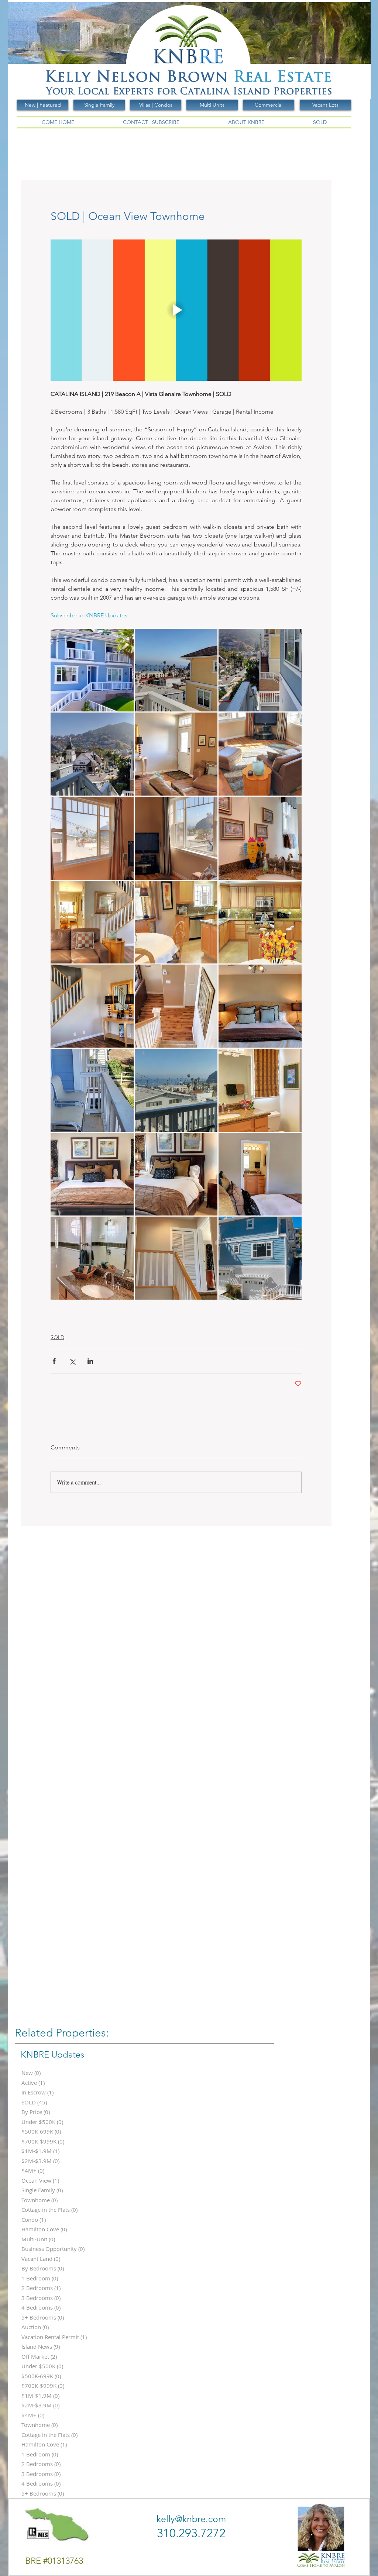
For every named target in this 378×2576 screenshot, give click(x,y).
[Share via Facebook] (54, 1361)
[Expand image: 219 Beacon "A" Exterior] (260, 1258)
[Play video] (176, 310)
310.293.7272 (191, 2533)
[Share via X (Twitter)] (72, 1361)
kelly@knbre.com (191, 2519)
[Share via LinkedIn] (90, 1361)
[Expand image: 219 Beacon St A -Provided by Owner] (92, 670)
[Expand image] (176, 670)
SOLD (57, 1337)
